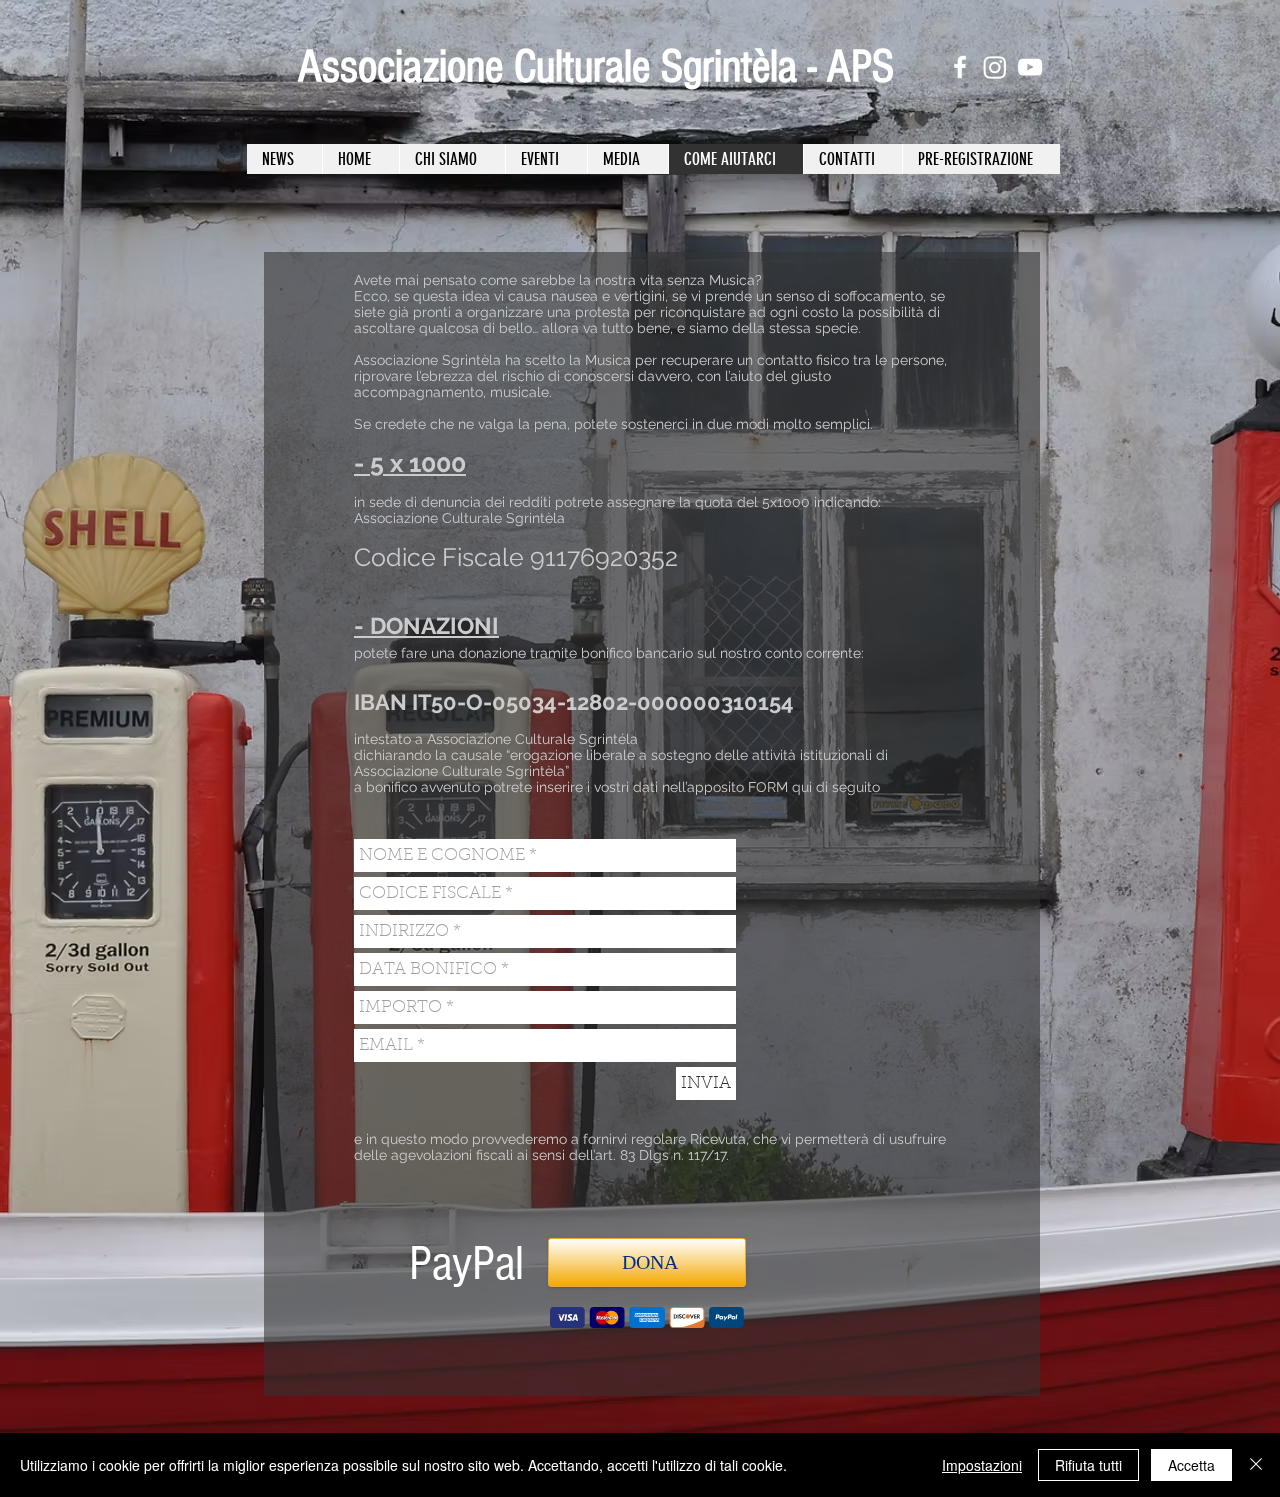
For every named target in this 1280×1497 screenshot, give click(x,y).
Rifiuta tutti (1088, 1465)
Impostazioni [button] (982, 1465)
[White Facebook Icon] (960, 67)
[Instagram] (995, 67)
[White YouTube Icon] (1030, 67)
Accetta (1191, 1465)
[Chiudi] (1256, 1465)
